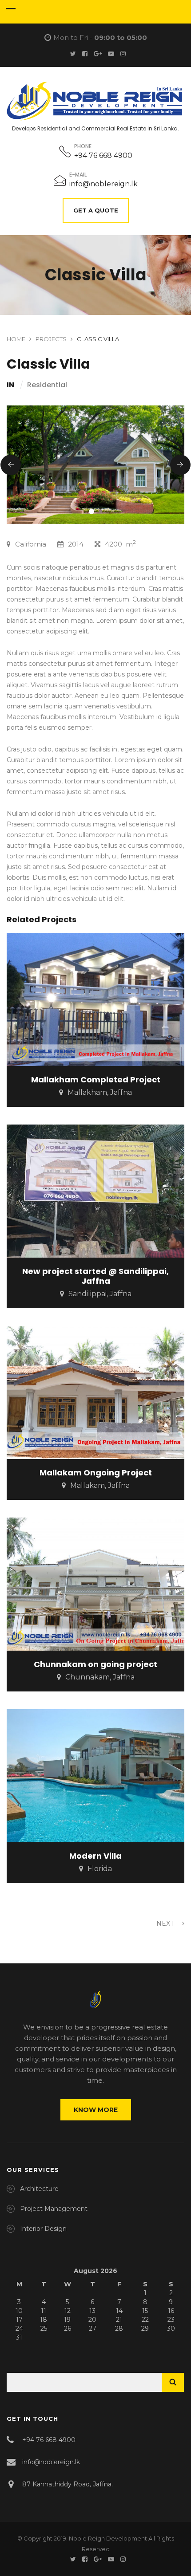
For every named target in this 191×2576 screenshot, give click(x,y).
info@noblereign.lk (103, 184)
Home (16, 339)
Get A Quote (96, 210)
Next (166, 1923)
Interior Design (43, 2229)
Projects (51, 339)
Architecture (39, 2189)
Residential (47, 385)
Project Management (54, 2209)
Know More (96, 2110)
